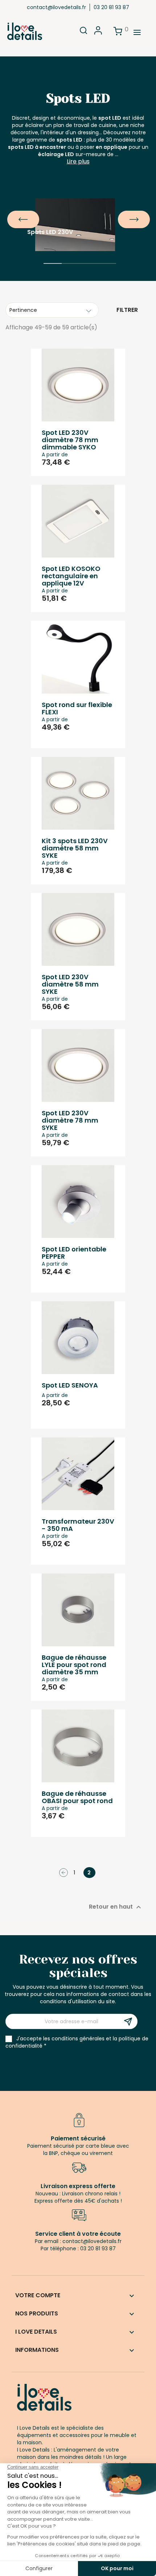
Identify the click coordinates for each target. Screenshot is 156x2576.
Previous (11, 214)
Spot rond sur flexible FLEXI (77, 708)
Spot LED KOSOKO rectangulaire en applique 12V (71, 576)
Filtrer (127, 310)
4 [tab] (107, 274)
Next (122, 214)
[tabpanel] (78, 214)
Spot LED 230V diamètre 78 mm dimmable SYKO (70, 440)
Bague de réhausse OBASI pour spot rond (77, 1797)
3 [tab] (89, 274)
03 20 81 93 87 (111, 7)
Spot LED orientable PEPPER (74, 1253)
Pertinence (23, 310)
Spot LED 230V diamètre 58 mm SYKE (70, 984)
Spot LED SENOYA (70, 1385)
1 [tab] (53, 274)
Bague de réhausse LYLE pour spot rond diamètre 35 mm (74, 1665)
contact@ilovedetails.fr (56, 7)
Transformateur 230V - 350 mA (78, 1525)
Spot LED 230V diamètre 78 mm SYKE (70, 1120)
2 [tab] (71, 274)
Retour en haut (116, 1907)
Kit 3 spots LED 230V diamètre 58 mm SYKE (75, 848)
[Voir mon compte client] (98, 33)
